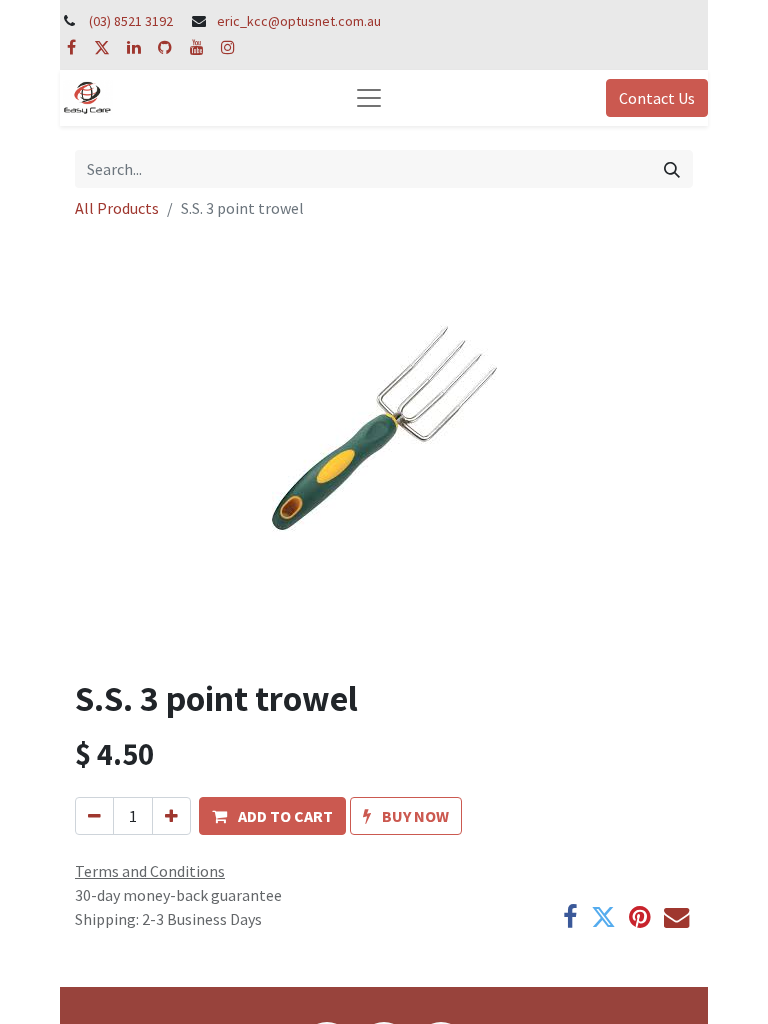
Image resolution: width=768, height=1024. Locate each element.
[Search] (672, 169)
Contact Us (657, 98)
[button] (272, 816)
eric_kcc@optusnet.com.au (299, 21)
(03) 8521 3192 (131, 21)
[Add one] (171, 816)
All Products (117, 208)
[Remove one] (94, 816)
